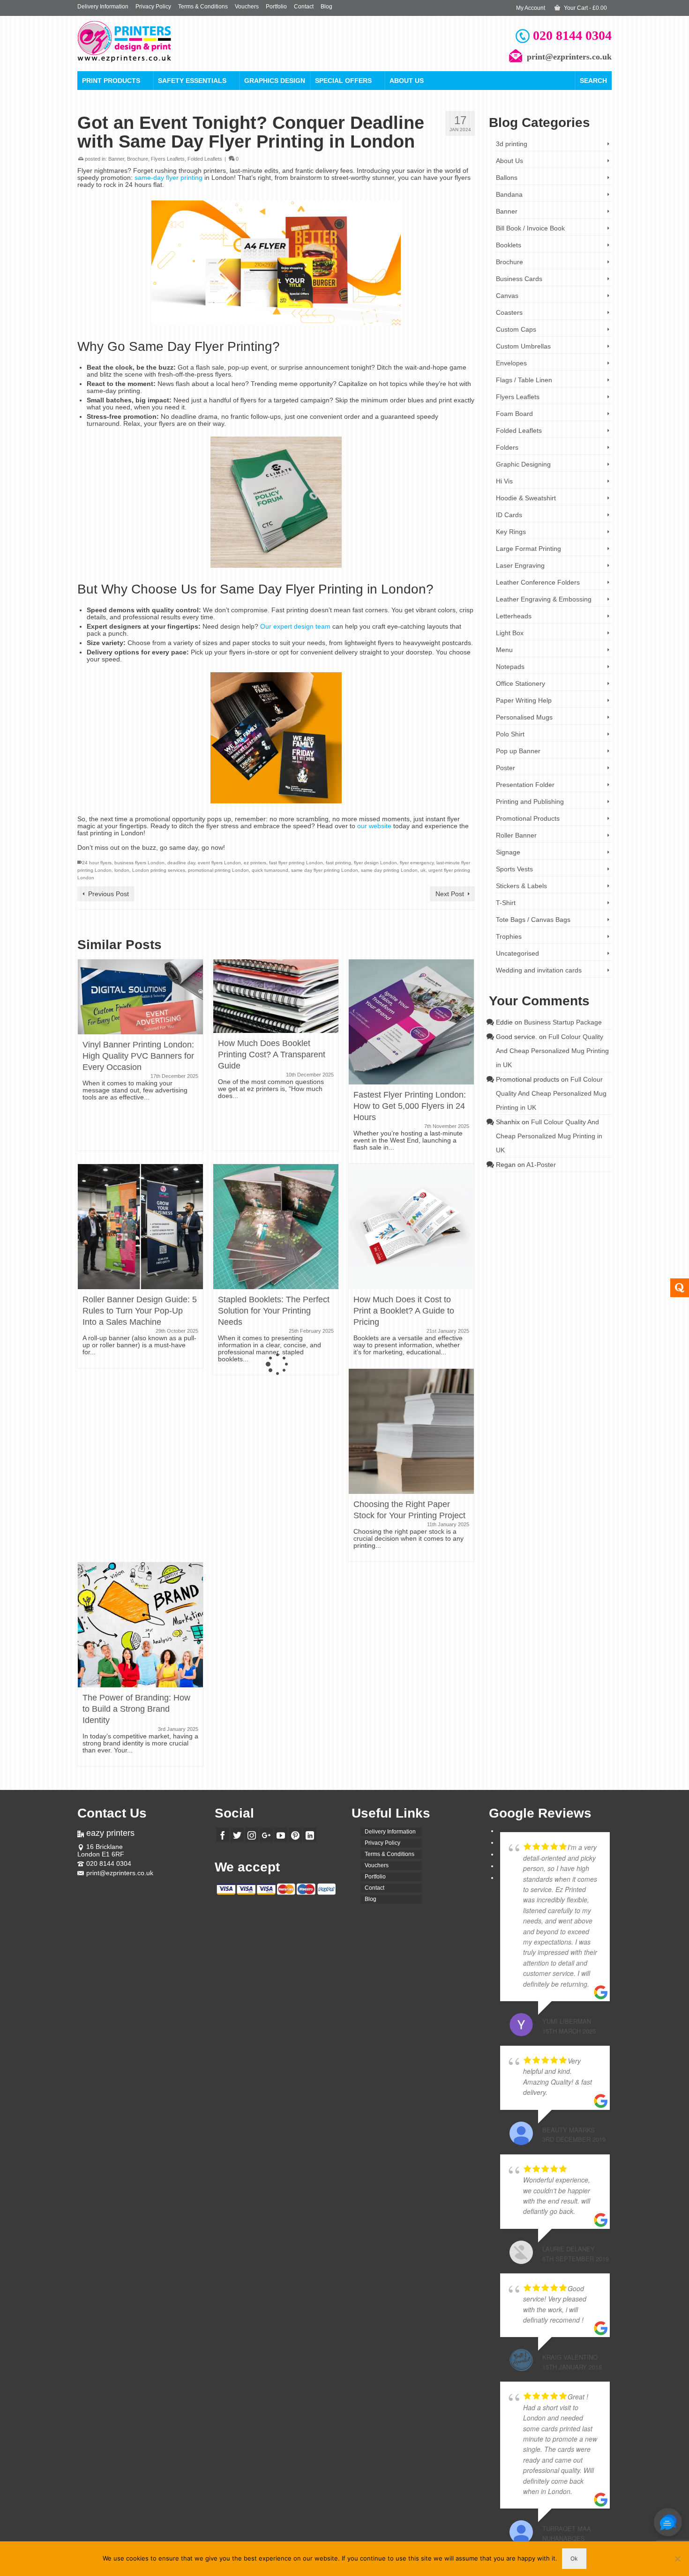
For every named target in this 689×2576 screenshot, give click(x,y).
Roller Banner (516, 835)
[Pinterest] (295, 1835)
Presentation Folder (525, 785)
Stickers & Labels (521, 886)
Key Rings (511, 532)
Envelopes (511, 363)
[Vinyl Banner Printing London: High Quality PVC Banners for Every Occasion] (140, 996)
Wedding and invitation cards (539, 970)
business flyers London (139, 863)
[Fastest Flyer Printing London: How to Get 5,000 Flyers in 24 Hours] (411, 1021)
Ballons (507, 178)
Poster (506, 768)
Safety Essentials (192, 81)
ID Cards (509, 515)
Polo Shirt (510, 734)
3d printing (512, 144)
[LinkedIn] (310, 1835)
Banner (116, 159)
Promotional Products (528, 818)
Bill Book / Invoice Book (530, 228)
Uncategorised (517, 953)
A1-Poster (541, 1165)
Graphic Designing (523, 464)
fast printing (338, 863)
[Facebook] (223, 1835)
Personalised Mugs (524, 717)
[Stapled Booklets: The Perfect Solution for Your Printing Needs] (276, 1226)
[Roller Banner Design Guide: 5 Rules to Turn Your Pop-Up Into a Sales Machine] (140, 1226)
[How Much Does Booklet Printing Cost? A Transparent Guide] (276, 995)
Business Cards (519, 279)
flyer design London (375, 863)
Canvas (507, 296)
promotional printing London (218, 870)
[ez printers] (162, 41)
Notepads (510, 667)
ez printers (255, 863)
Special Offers (343, 81)
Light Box (510, 633)
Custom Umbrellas (523, 346)
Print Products (111, 81)
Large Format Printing (528, 549)
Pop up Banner (518, 751)
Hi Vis (504, 481)
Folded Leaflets (205, 159)
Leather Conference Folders (538, 582)
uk (423, 870)
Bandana (509, 194)
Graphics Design (275, 81)
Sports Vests (514, 869)
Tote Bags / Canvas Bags (533, 920)
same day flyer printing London (325, 870)
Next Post (450, 894)
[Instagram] (252, 1835)
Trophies (509, 936)
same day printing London (389, 870)
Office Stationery (520, 683)
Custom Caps (516, 329)
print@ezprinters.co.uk (120, 1873)
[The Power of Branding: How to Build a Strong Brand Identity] (140, 1625)
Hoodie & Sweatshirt (526, 498)
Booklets (509, 245)
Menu (504, 650)
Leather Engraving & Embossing (544, 599)
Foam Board (514, 414)
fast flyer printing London (296, 863)
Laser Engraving (520, 565)
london (122, 870)
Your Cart (585, 8)
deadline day (181, 863)
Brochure (138, 159)
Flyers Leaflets (168, 159)
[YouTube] (281, 1835)
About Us (407, 81)
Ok (574, 2558)
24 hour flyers (97, 863)
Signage (508, 852)
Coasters (509, 312)
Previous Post (109, 894)
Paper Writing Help (524, 700)
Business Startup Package (563, 1022)
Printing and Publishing (530, 802)
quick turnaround (270, 870)
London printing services (159, 870)
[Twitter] (237, 1835)
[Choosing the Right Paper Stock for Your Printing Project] (411, 1431)
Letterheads (514, 616)
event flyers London (219, 863)
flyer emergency (417, 863)
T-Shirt (506, 903)
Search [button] (593, 81)
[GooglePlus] (266, 1835)
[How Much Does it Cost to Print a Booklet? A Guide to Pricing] (411, 1226)
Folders (507, 447)
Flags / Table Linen (524, 380)
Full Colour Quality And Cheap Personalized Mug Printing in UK (552, 1051)
